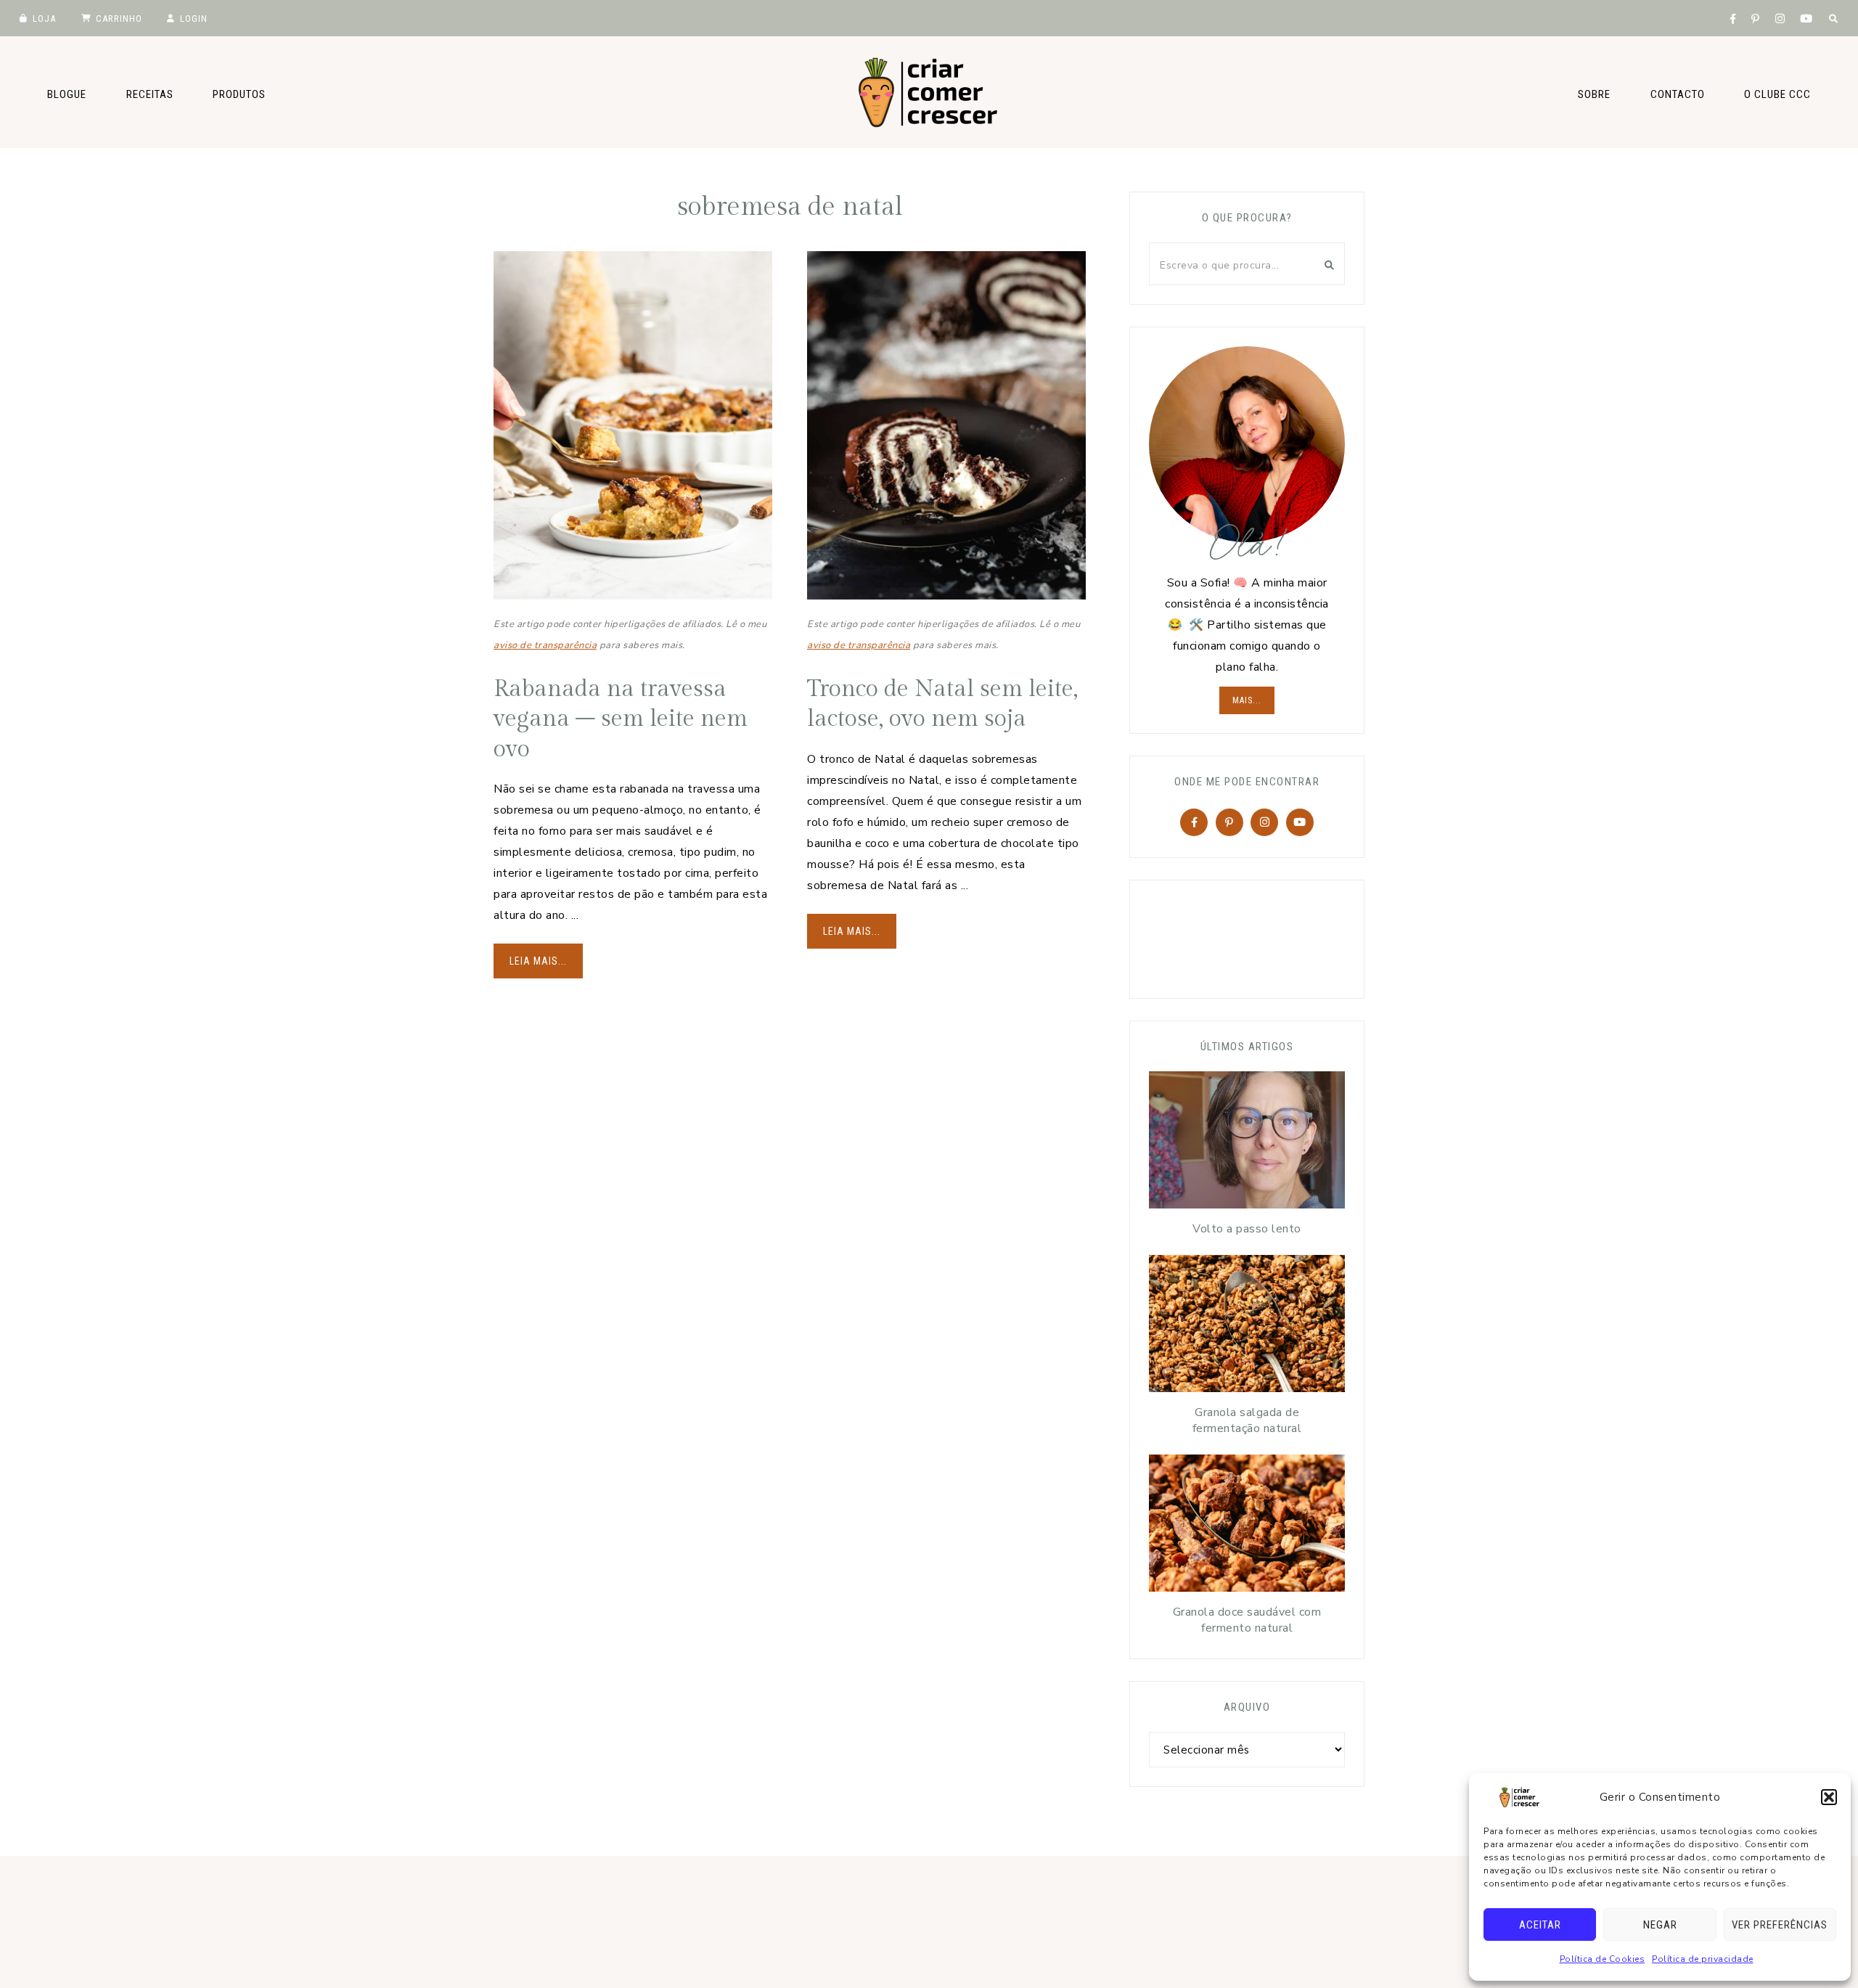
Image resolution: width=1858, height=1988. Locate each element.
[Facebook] (1194, 822)
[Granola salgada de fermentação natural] (1247, 1327)
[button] (1829, 1797)
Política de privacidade (1703, 1959)
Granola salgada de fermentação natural (1247, 1420)
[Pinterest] (1229, 822)
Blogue (67, 94)
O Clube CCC (1777, 94)
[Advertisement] (1258, 936)
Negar (1660, 1925)
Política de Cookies (1603, 1959)
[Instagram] (1264, 822)
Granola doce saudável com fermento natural (1247, 1620)
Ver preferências (1780, 1925)
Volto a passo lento (1247, 1229)
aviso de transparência (545, 645)
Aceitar (1540, 1925)
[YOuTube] (1300, 822)
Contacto (1678, 94)
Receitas (150, 94)
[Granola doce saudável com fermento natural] (1247, 1527)
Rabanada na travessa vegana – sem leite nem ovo (621, 719)
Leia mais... (538, 961)
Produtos (239, 94)
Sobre (1594, 94)
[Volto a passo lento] (1247, 1144)
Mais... (1247, 700)
